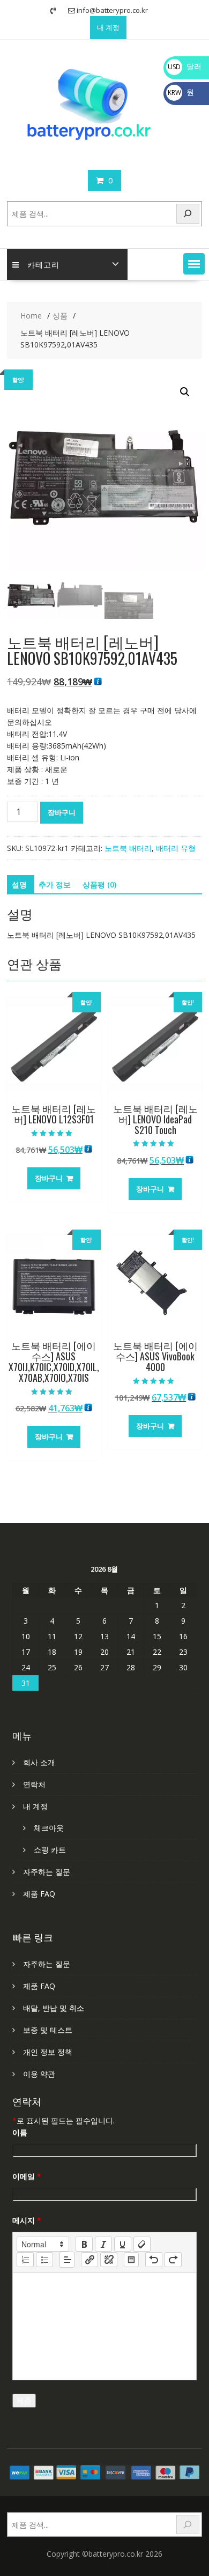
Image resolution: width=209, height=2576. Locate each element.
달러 (185, 66)
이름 (20, 2132)
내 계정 (108, 27)
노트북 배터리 (128, 848)
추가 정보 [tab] (55, 884)
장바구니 (62, 812)
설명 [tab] (19, 884)
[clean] (142, 2244)
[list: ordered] (25, 2260)
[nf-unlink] (109, 2260)
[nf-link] (89, 2260)
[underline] (123, 2244)
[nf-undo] (154, 2260)
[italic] (103, 2244)
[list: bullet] (44, 2260)
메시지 (27, 2220)
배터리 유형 (176, 848)
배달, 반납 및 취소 (54, 2008)
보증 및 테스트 (48, 2030)
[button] (194, 264)
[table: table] (131, 2260)
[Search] (188, 214)
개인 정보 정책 (48, 2052)
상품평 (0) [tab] (99, 884)
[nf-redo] (173, 2260)
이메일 (27, 2176)
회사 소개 (39, 1762)
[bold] (84, 2244)
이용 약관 (39, 2074)
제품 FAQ (39, 1894)
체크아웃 (49, 1828)
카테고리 (43, 264)
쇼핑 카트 (50, 1850)
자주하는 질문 (47, 1872)
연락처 (34, 1784)
